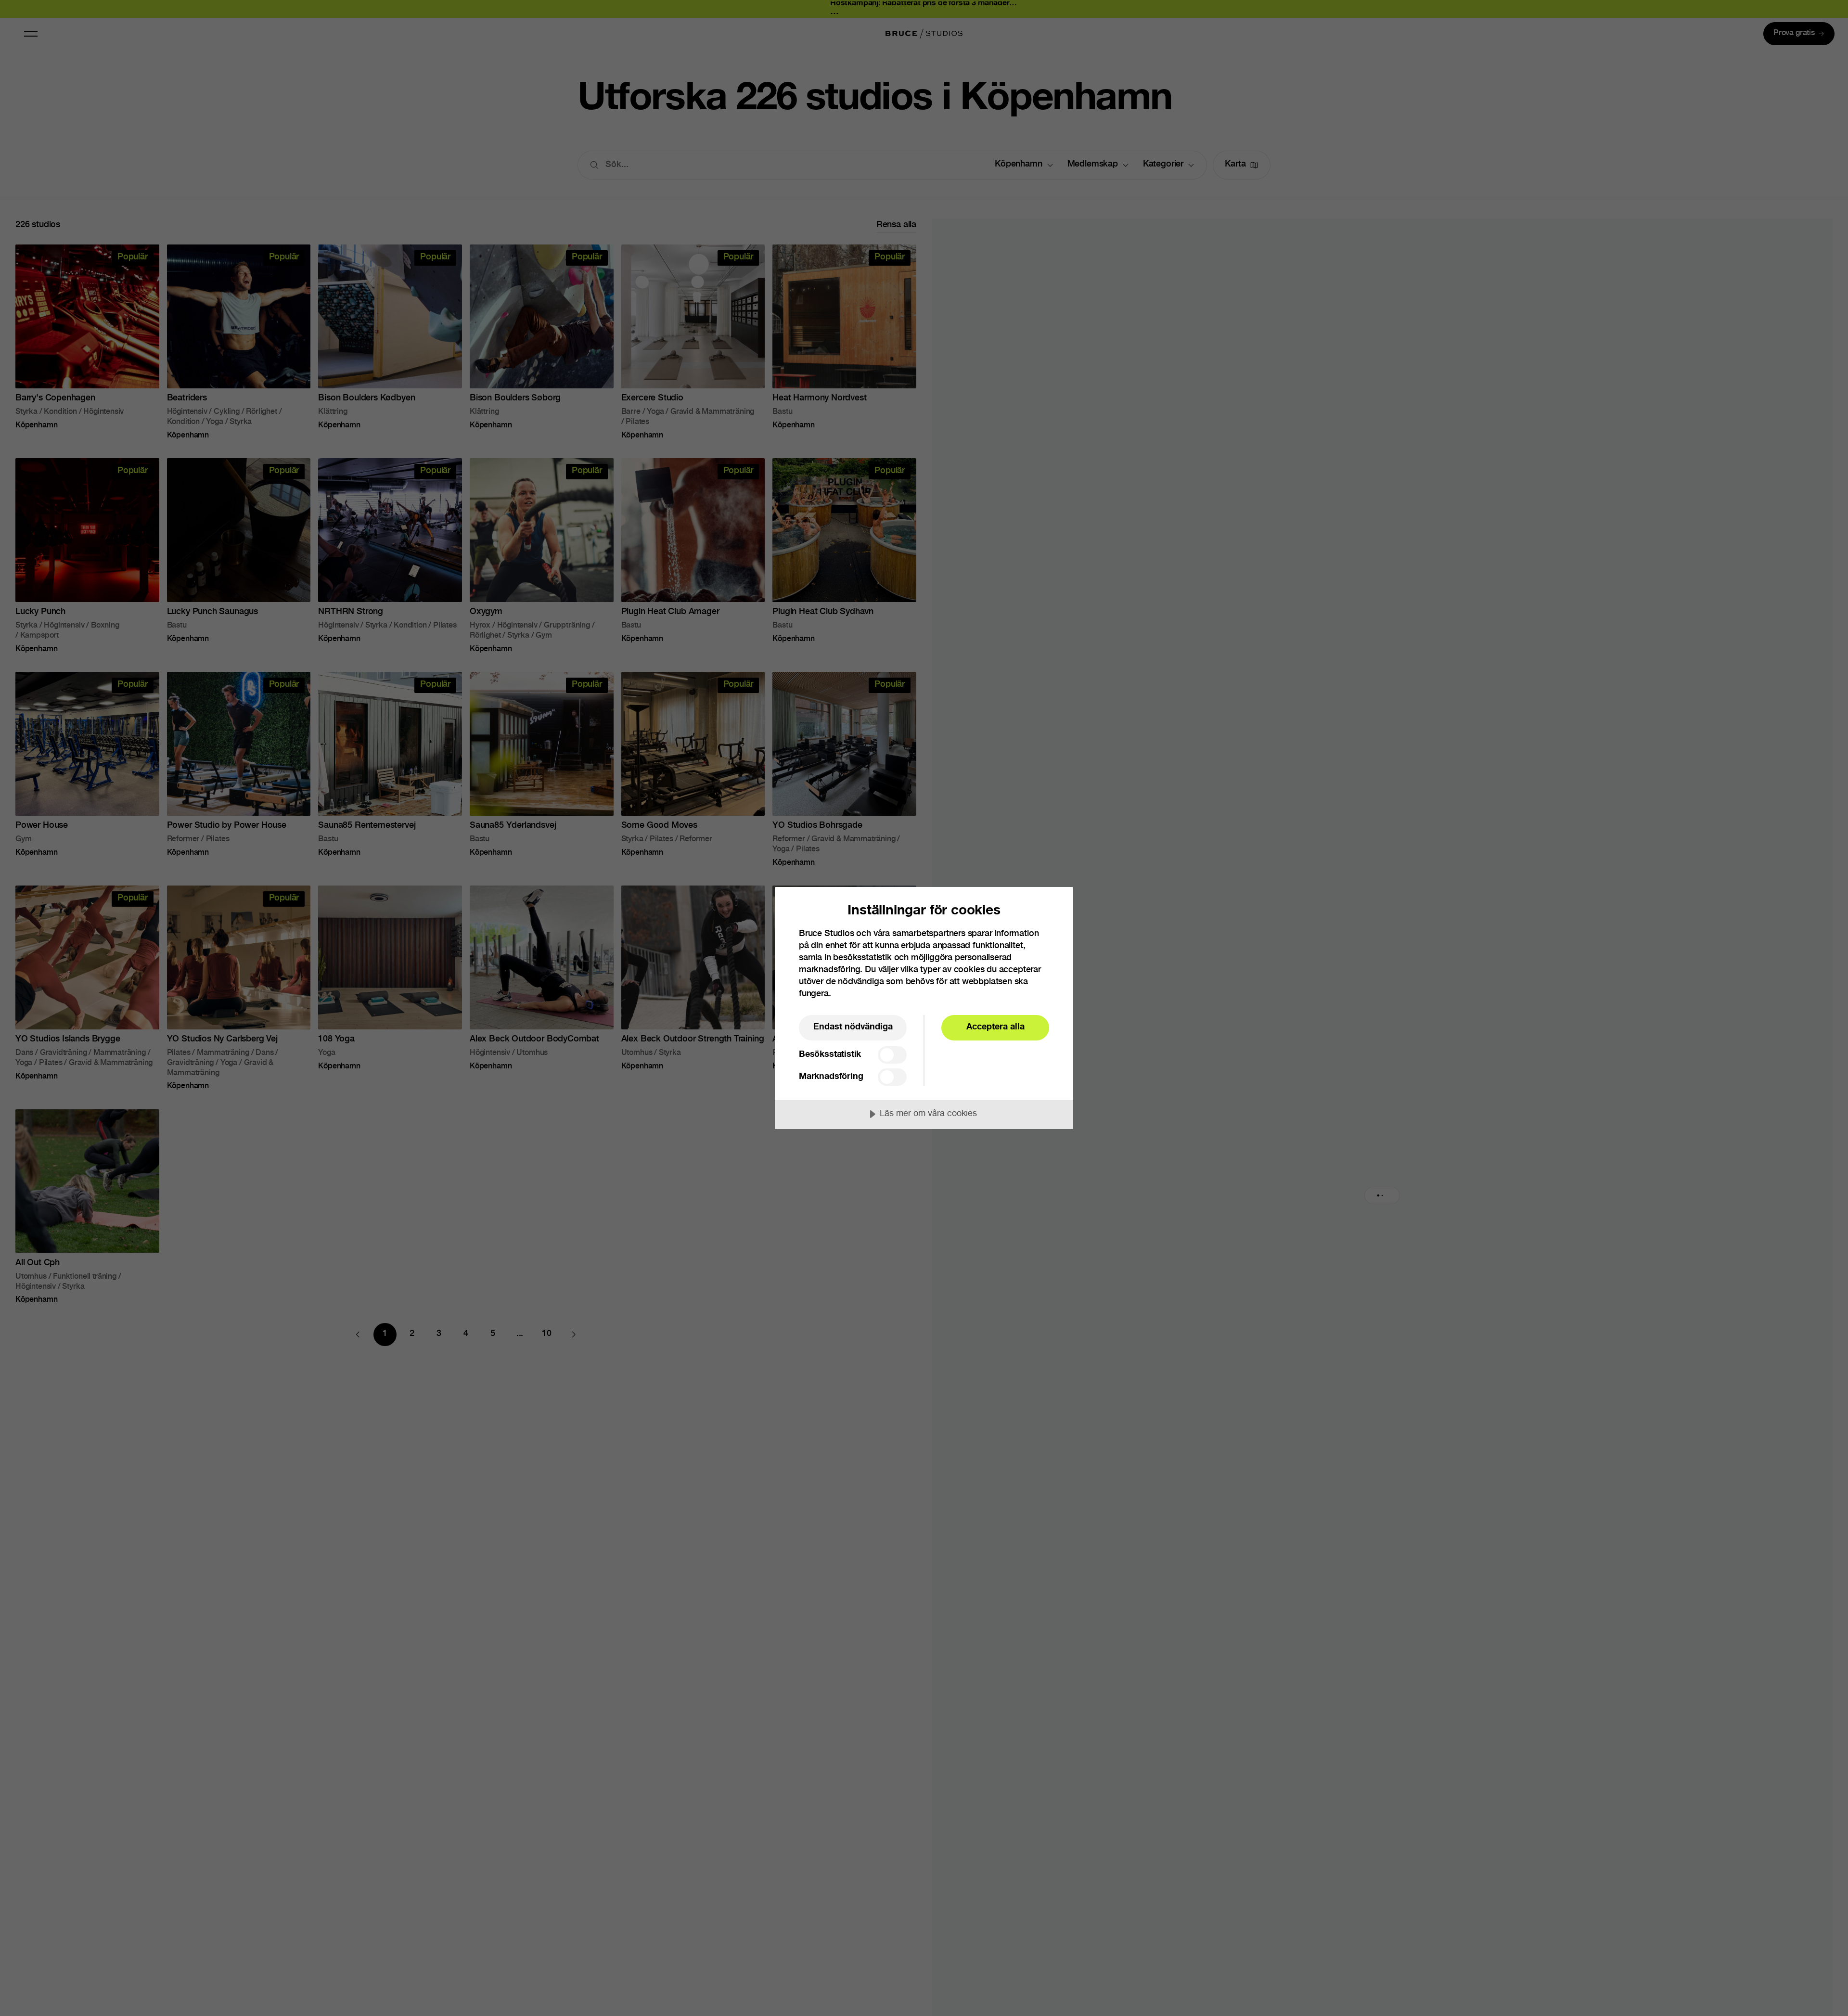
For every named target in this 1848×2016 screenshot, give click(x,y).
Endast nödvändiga (853, 1027)
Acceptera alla (995, 1027)
